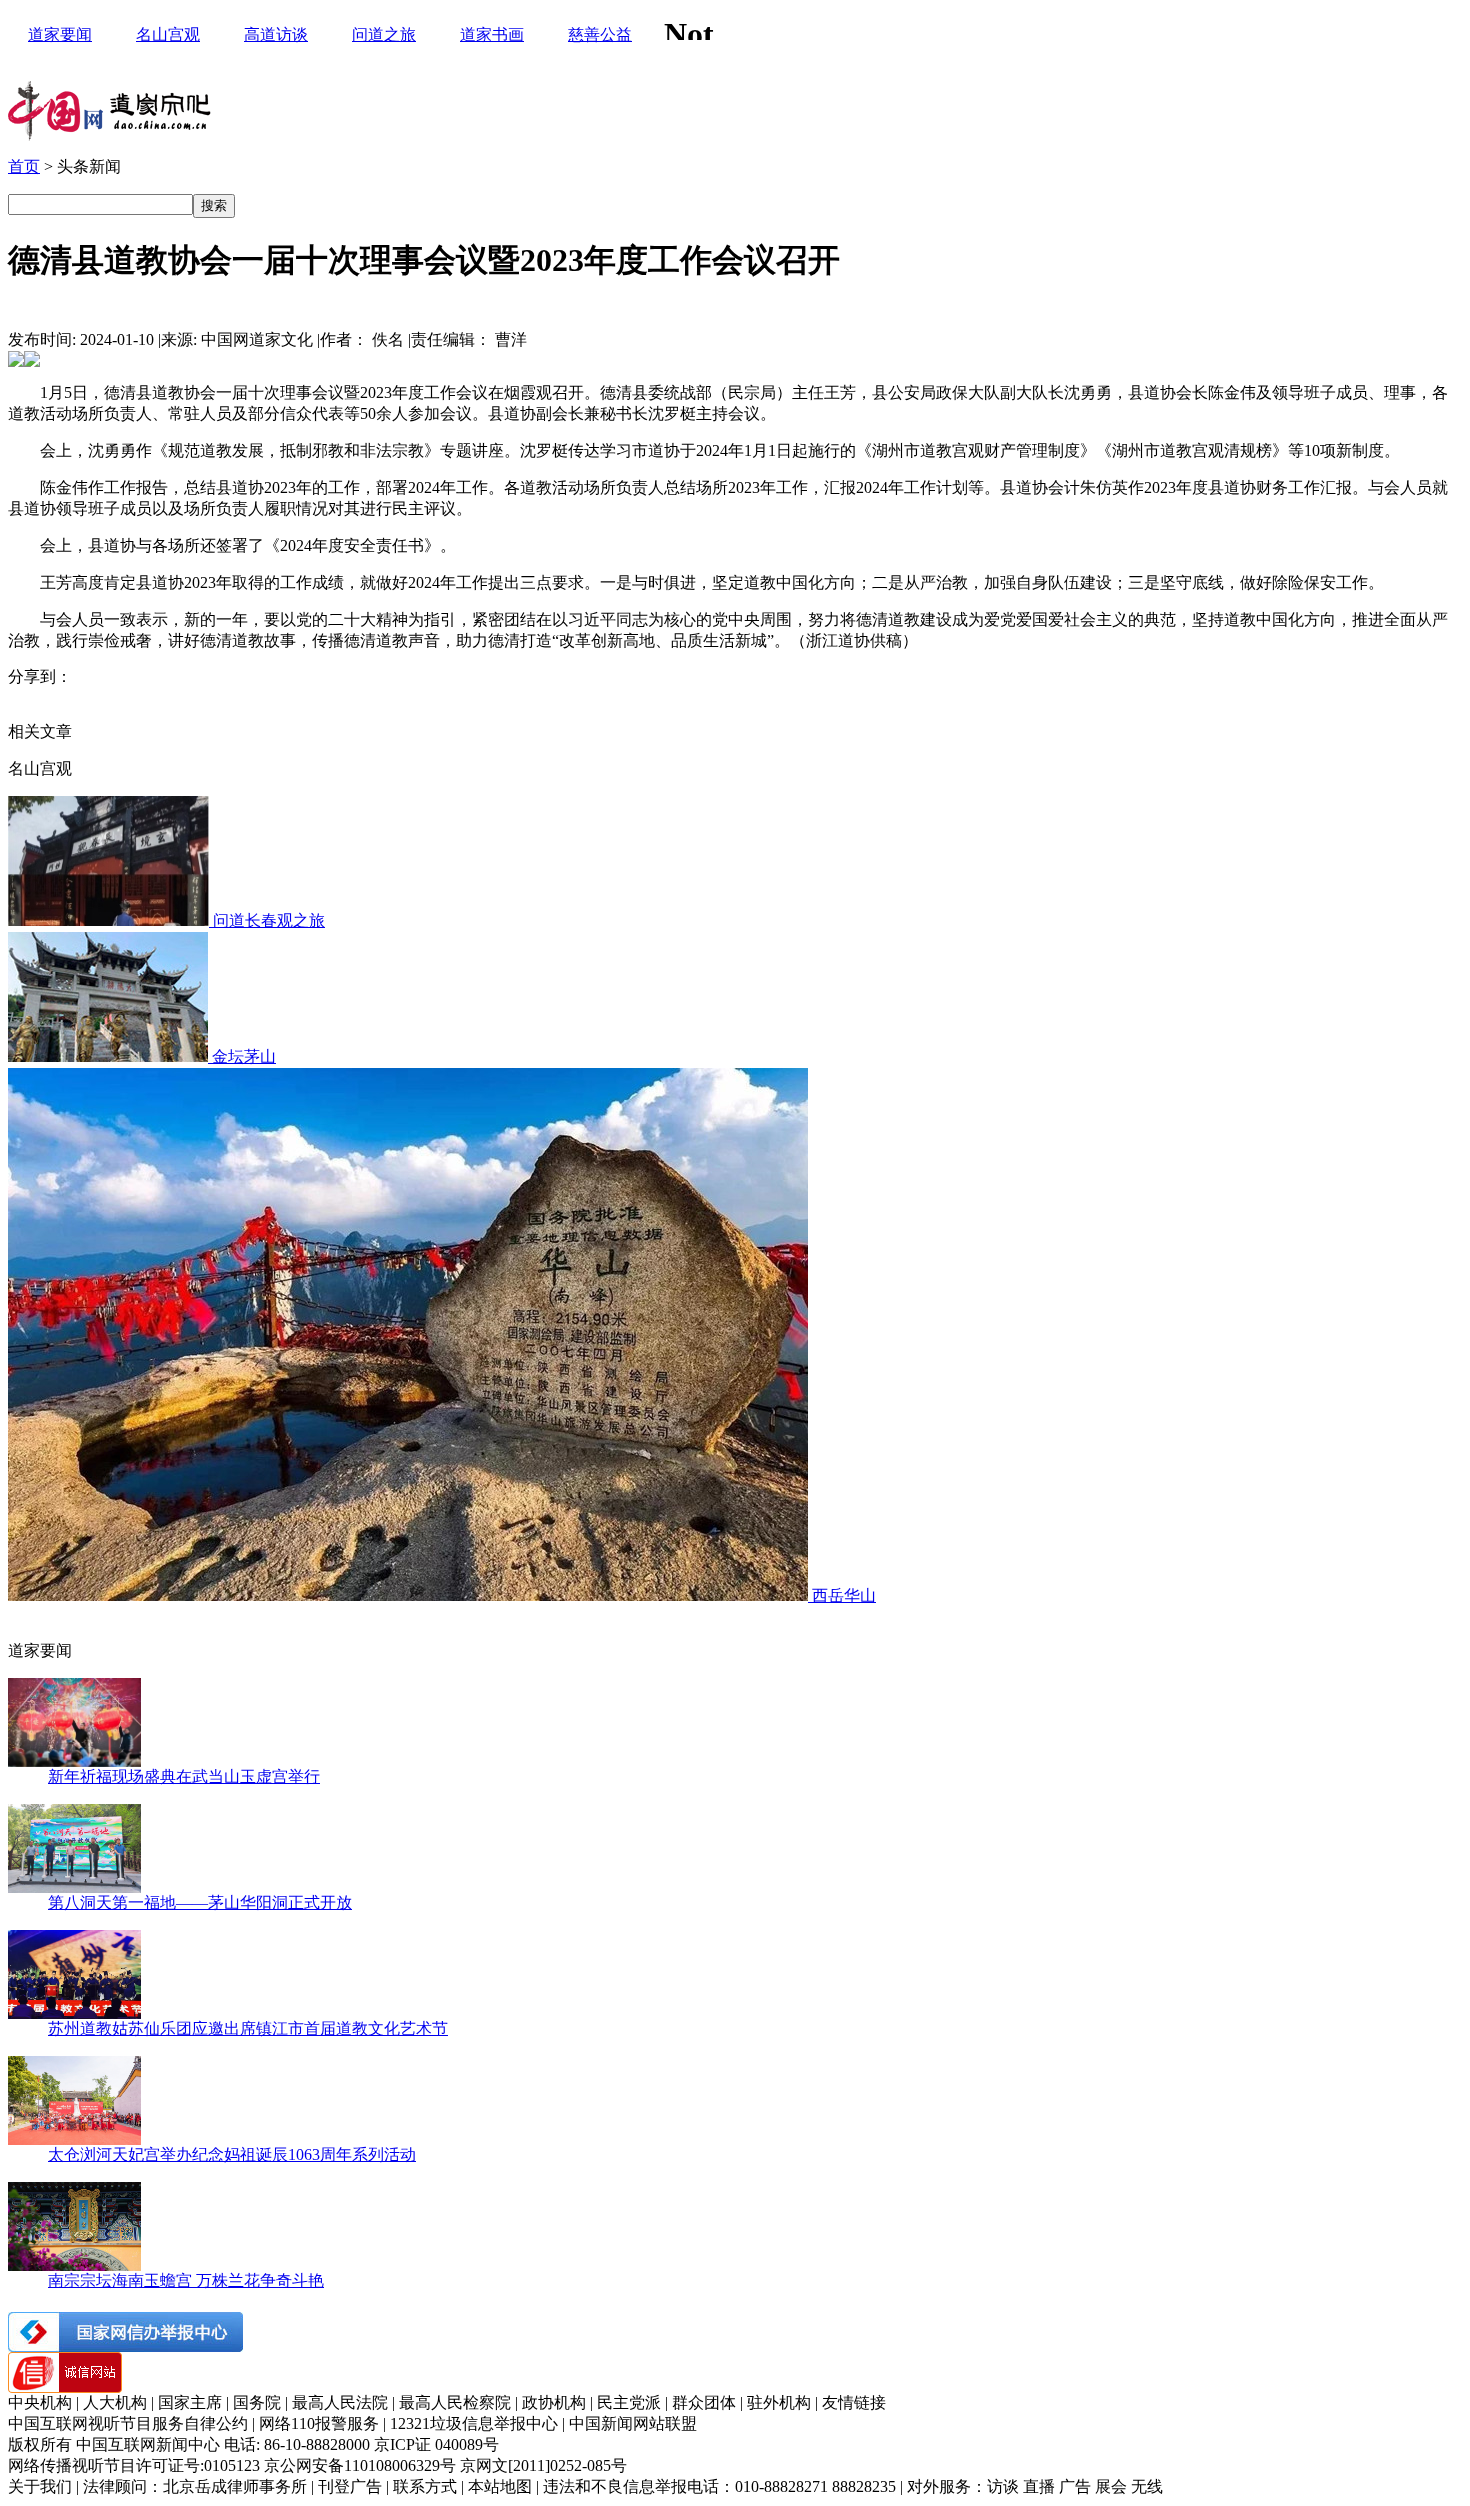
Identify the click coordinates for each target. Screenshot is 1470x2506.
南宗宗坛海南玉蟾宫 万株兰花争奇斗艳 (186, 2280)
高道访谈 (276, 34)
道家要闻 (60, 34)
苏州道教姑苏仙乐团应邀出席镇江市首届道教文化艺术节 (248, 2028)
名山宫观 (168, 34)
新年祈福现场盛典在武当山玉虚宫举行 (184, 1776)
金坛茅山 (244, 1056)
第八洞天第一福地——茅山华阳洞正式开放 (200, 1902)
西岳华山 (844, 1595)
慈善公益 (600, 34)
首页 (24, 166)
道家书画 (492, 34)
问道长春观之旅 (269, 920)
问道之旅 (384, 34)
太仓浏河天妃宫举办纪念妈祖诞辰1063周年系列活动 (232, 2154)
